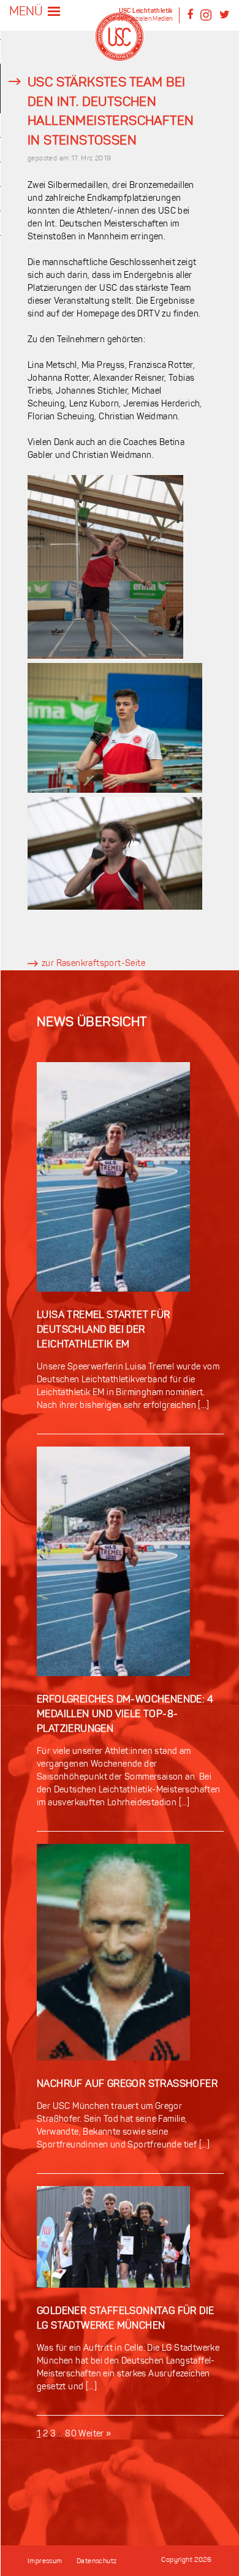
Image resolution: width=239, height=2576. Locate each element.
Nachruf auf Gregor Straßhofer (127, 2084)
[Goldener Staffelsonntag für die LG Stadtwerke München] (113, 2298)
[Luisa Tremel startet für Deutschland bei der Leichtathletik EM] (113, 1302)
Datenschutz (97, 2562)
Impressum (45, 2562)
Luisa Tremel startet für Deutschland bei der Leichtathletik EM (104, 1330)
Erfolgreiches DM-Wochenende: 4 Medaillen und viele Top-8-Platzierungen (125, 1715)
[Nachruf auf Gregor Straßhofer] (113, 2071)
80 (71, 2434)
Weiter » (95, 2434)
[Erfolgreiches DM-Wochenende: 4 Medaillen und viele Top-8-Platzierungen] (113, 1686)
